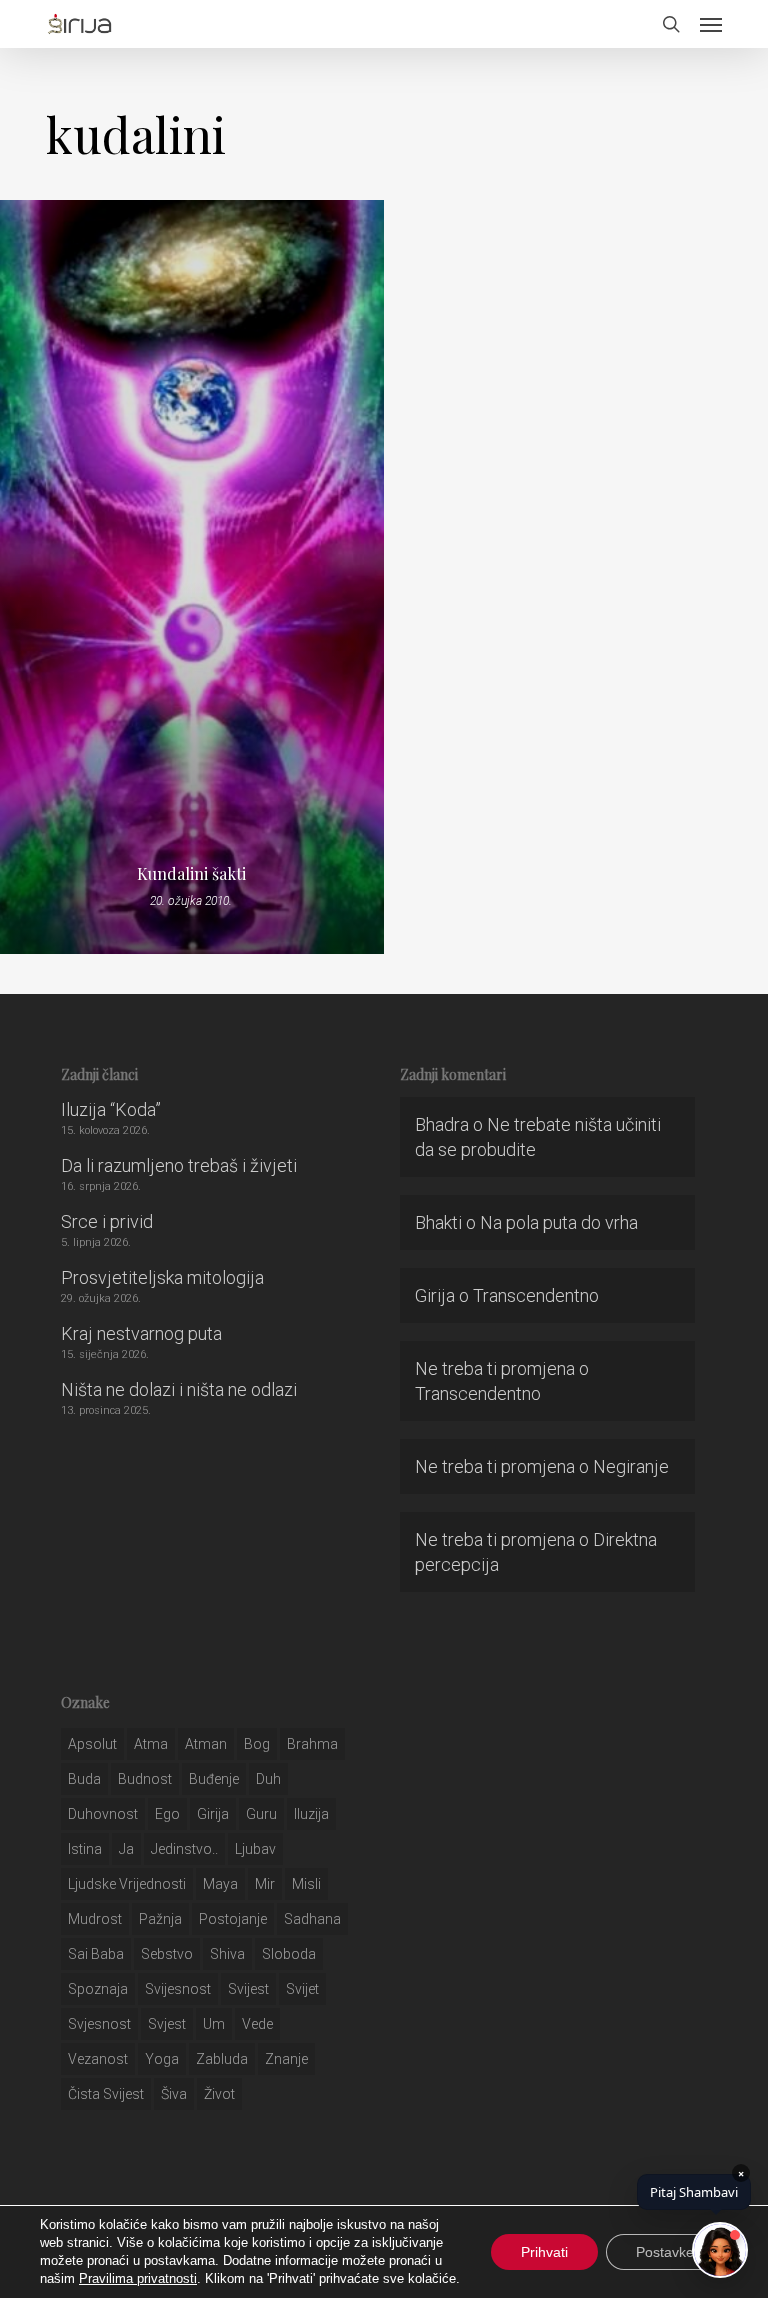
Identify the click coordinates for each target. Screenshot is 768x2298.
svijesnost (178, 1989)
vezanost (98, 2059)
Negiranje (631, 1466)
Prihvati (544, 2252)
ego (167, 1814)
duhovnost (103, 1814)
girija (213, 1814)
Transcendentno (536, 1295)
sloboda (289, 1954)
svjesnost (99, 2024)
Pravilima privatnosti (138, 2278)
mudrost (95, 1919)
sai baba (96, 1954)
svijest (248, 1989)
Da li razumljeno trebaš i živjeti (179, 1165)
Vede (257, 2024)
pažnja (160, 1919)
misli (306, 1884)
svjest (167, 2024)
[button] (711, 24)
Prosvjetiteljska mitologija (162, 1277)
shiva (227, 1954)
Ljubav (255, 1849)
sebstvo (167, 1954)
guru (261, 1814)
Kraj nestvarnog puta (141, 1333)
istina (85, 1849)
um (214, 2024)
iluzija (311, 1814)
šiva (174, 2094)
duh (268, 1779)
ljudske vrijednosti (127, 1884)
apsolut (92, 1744)
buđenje (214, 1779)
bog (257, 1744)
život (219, 2094)
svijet (302, 1989)
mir (265, 1884)
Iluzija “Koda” (111, 1109)
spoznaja (98, 1989)
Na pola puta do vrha (559, 1222)
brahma (312, 1744)
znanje (286, 2059)
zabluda (222, 2059)
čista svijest (106, 2094)
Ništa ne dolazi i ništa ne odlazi (179, 1389)
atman (206, 1744)
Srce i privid (107, 1221)
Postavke (665, 2252)
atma (151, 1744)
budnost (145, 1779)
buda (84, 1779)
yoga (162, 2059)
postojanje (233, 1919)
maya (220, 1884)
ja (126, 1849)
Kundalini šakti (191, 874)
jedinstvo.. (184, 1849)
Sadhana (312, 1919)
